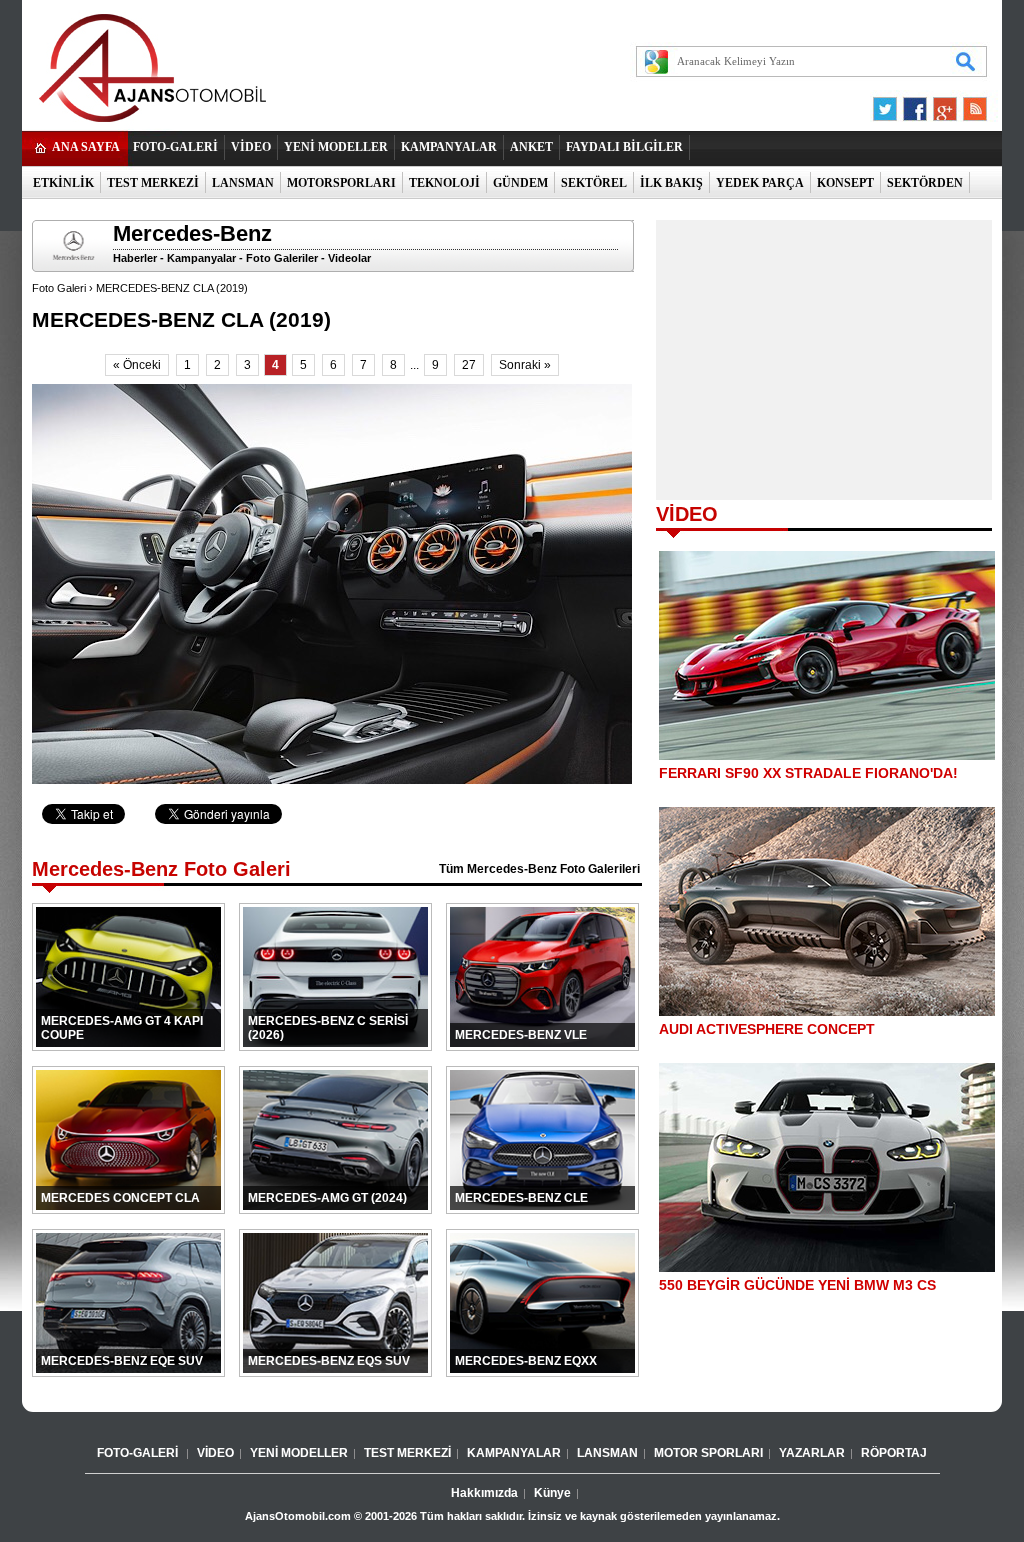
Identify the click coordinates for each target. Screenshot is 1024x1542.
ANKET (531, 147)
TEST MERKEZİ (153, 183)
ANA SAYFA (86, 147)
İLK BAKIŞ (671, 183)
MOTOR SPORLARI (708, 1453)
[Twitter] (888, 104)
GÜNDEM (520, 183)
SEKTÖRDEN (925, 183)
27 (469, 365)
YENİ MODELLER (336, 147)
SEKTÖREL (594, 183)
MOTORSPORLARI (341, 183)
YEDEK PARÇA (760, 183)
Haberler (135, 258)
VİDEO (251, 147)
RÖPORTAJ (894, 1453)
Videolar (349, 258)
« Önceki (137, 365)
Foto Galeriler (282, 258)
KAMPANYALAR (449, 147)
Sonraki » (525, 365)
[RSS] (969, 104)
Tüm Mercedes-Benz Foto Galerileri (539, 869)
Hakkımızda (484, 1493)
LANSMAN (243, 183)
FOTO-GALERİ (175, 147)
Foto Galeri (59, 288)
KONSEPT (845, 183)
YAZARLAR (812, 1453)
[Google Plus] (942, 104)
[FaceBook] (915, 104)
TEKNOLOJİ (444, 183)
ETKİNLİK (63, 183)
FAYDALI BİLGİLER (624, 147)
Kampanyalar (201, 258)
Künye (552, 1493)
